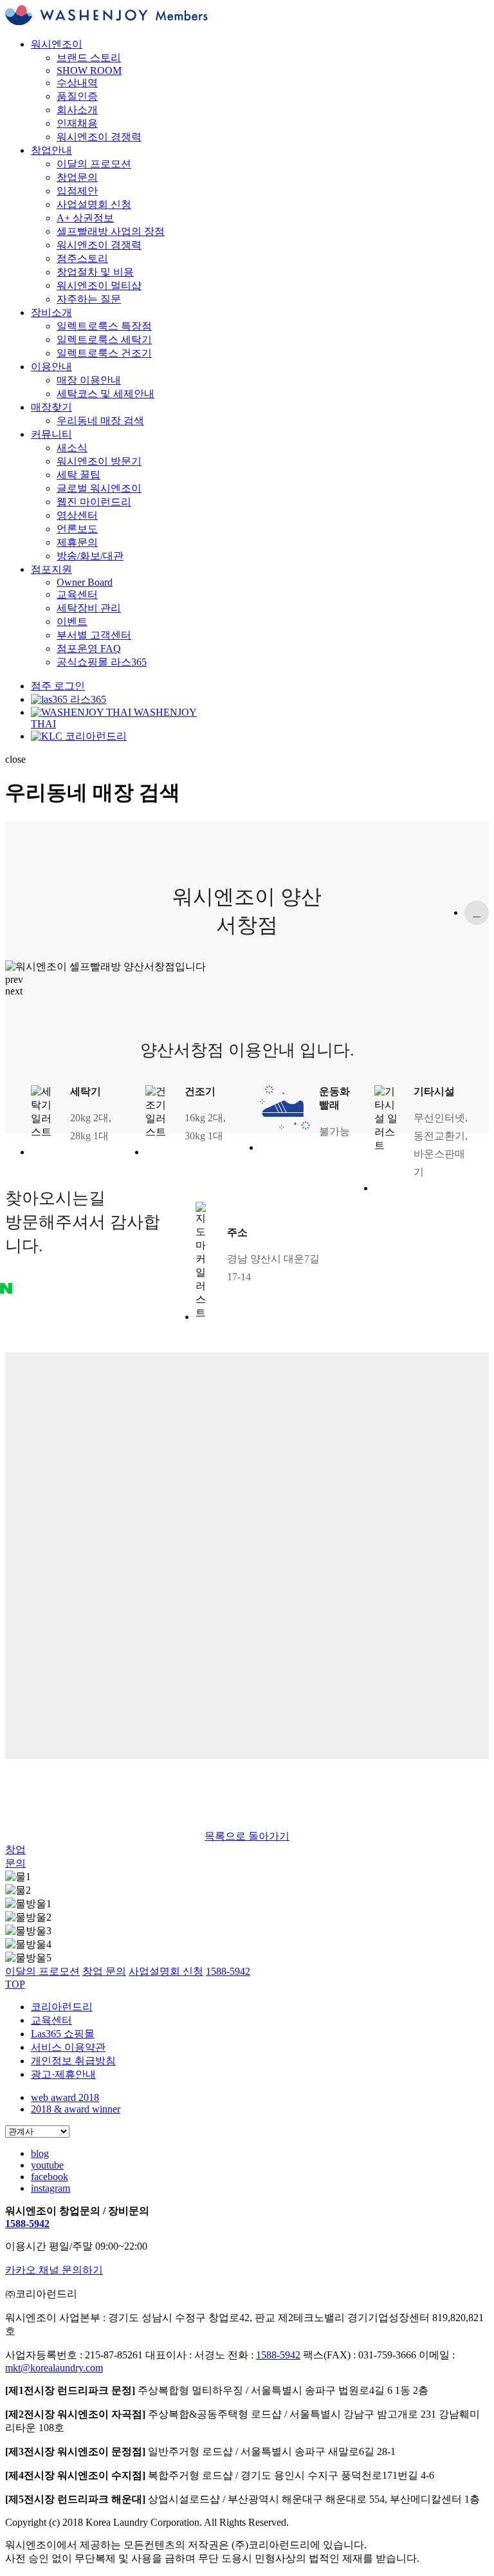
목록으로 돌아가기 (247, 1836)
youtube (47, 2165)
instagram (50, 2188)
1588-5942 (27, 2224)
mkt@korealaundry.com (54, 2368)
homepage (477, 913)
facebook (50, 2177)
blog (40, 2153)
